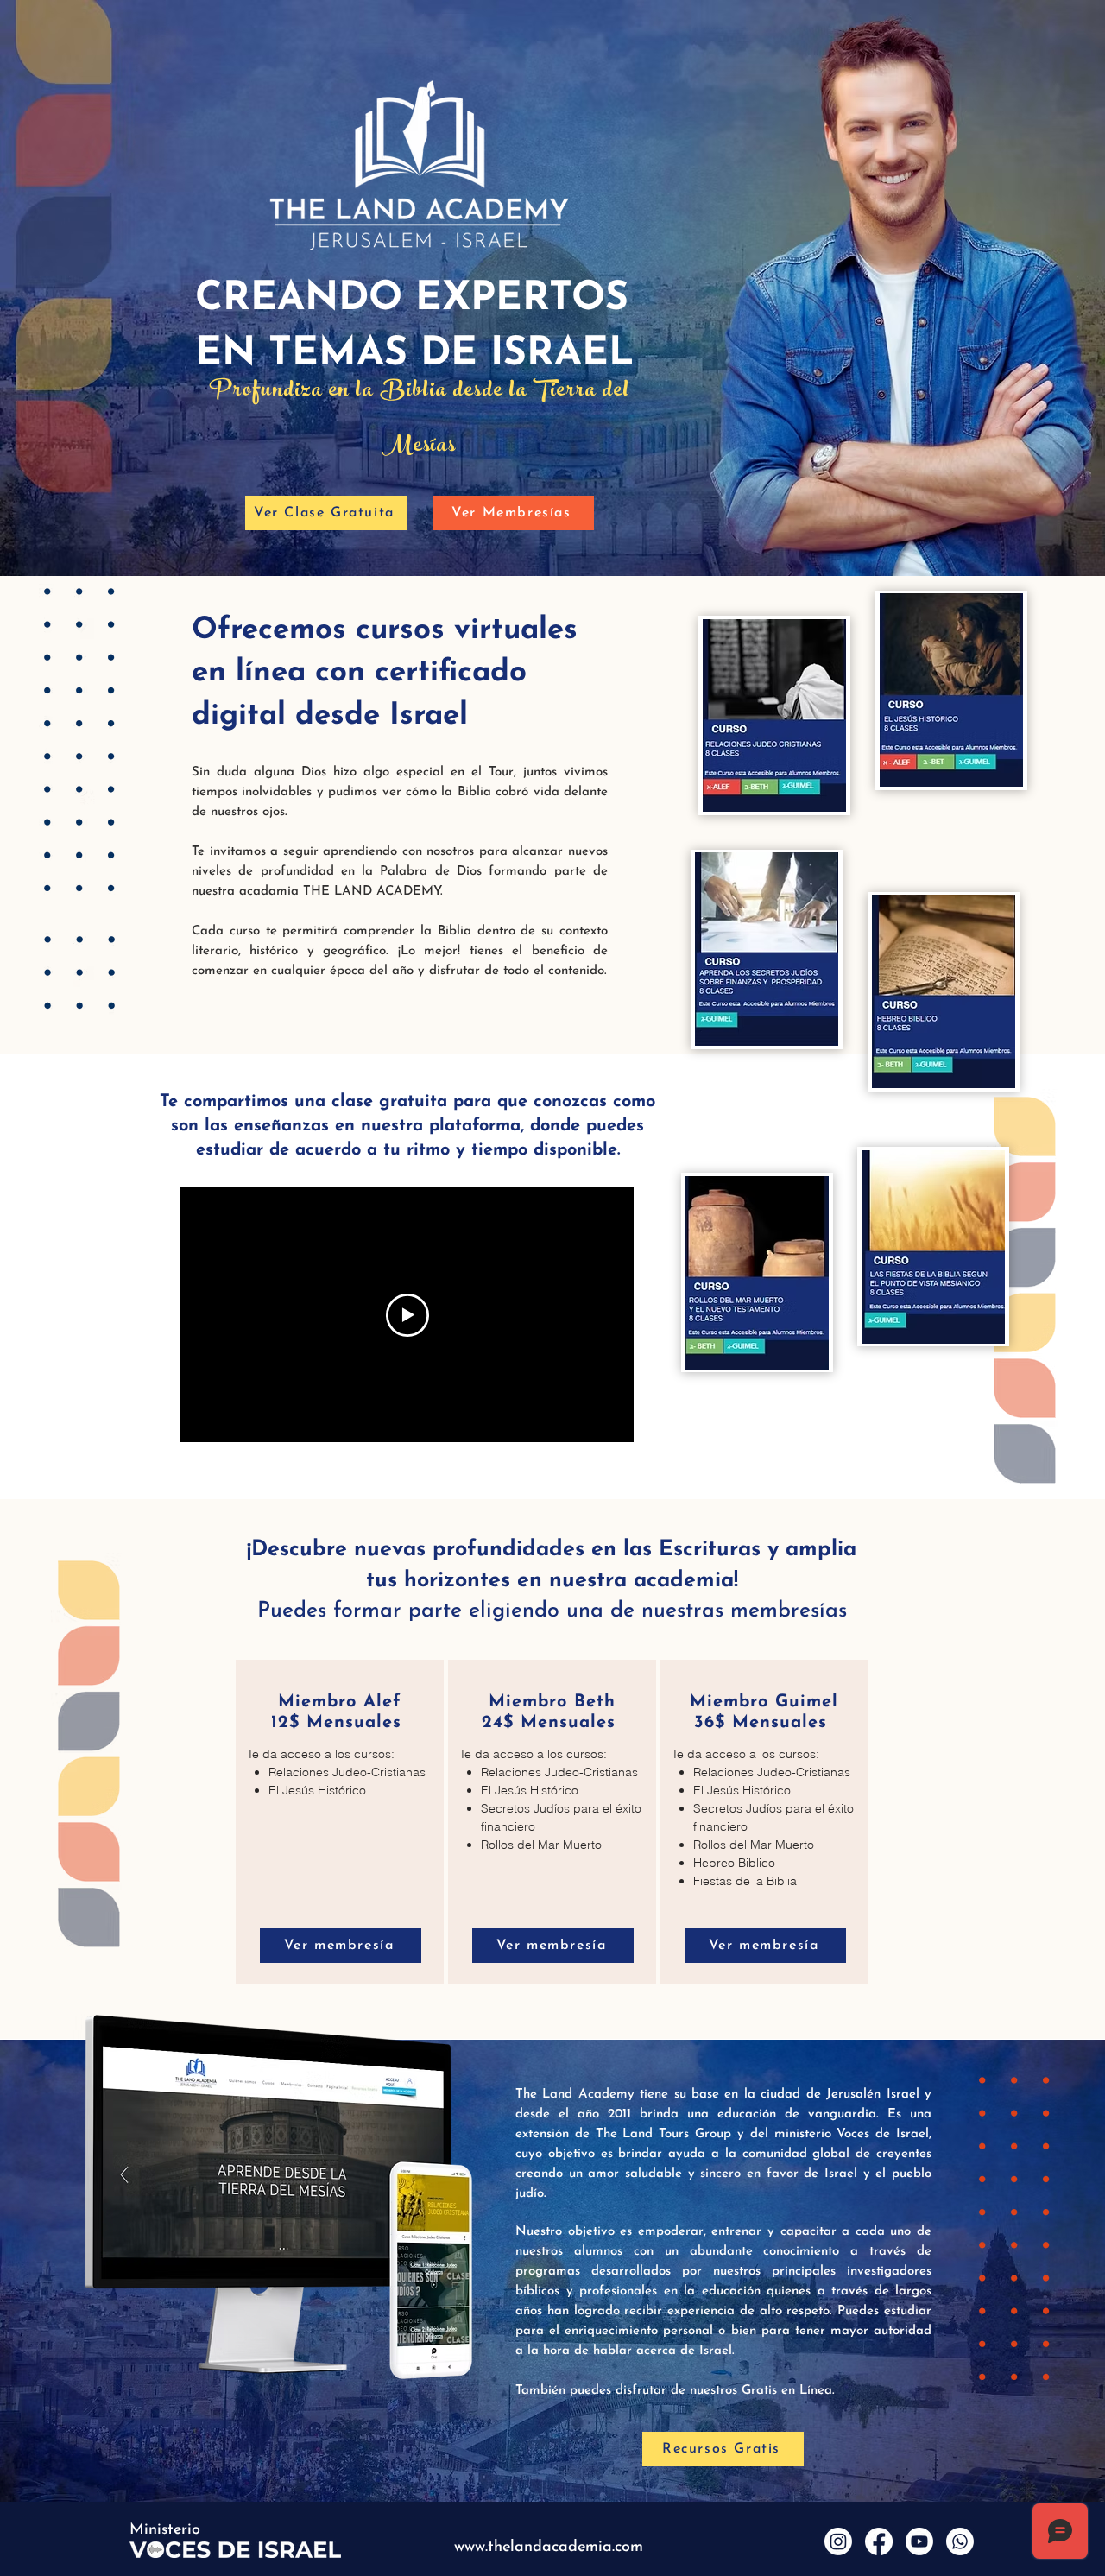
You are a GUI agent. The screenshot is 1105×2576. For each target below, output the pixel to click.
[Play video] (407, 1315)
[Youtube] (919, 2541)
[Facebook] (879, 2541)
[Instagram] (838, 2541)
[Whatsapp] (960, 2541)
